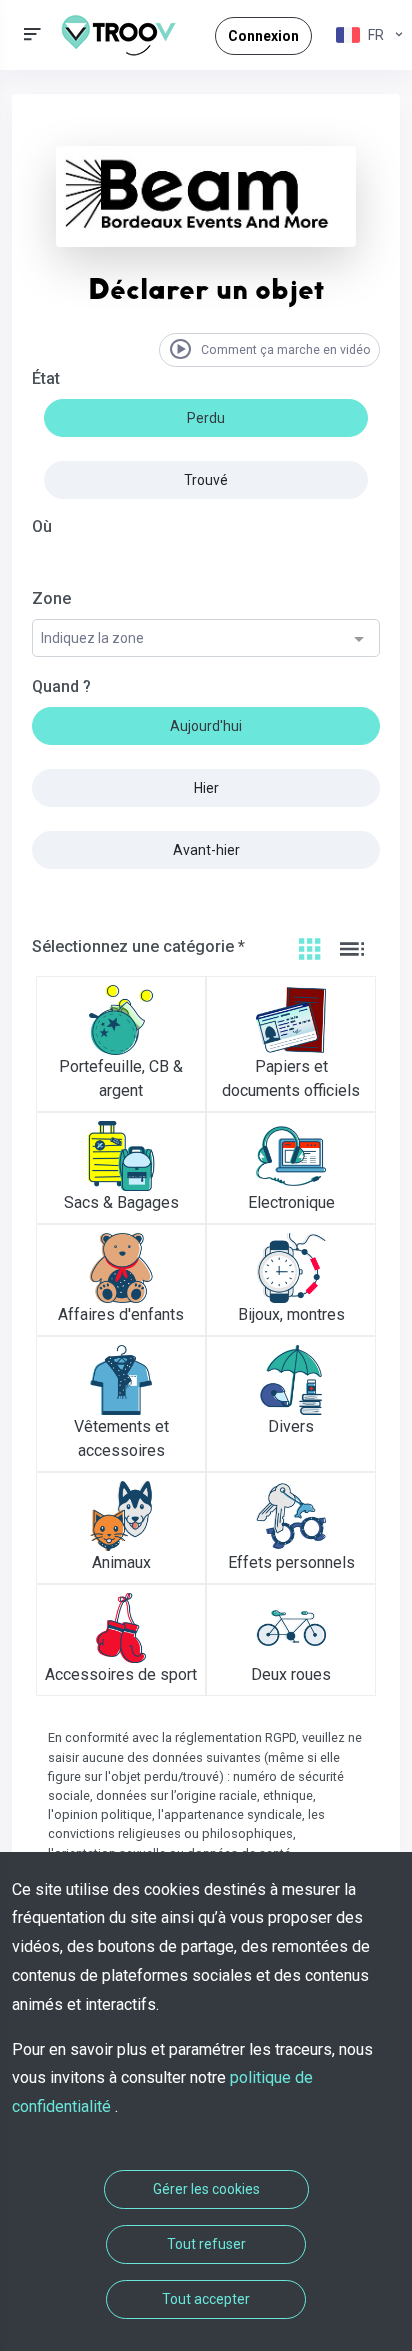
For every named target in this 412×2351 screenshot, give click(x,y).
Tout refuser (206, 2244)
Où (42, 526)
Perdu (206, 418)
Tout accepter (206, 2299)
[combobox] (206, 639)
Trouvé (206, 480)
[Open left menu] (32, 34)
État (46, 378)
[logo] (126, 35)
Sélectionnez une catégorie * (138, 946)
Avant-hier (206, 850)
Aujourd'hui (206, 726)
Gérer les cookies (206, 2189)
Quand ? (61, 686)
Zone (51, 598)
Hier (206, 788)
